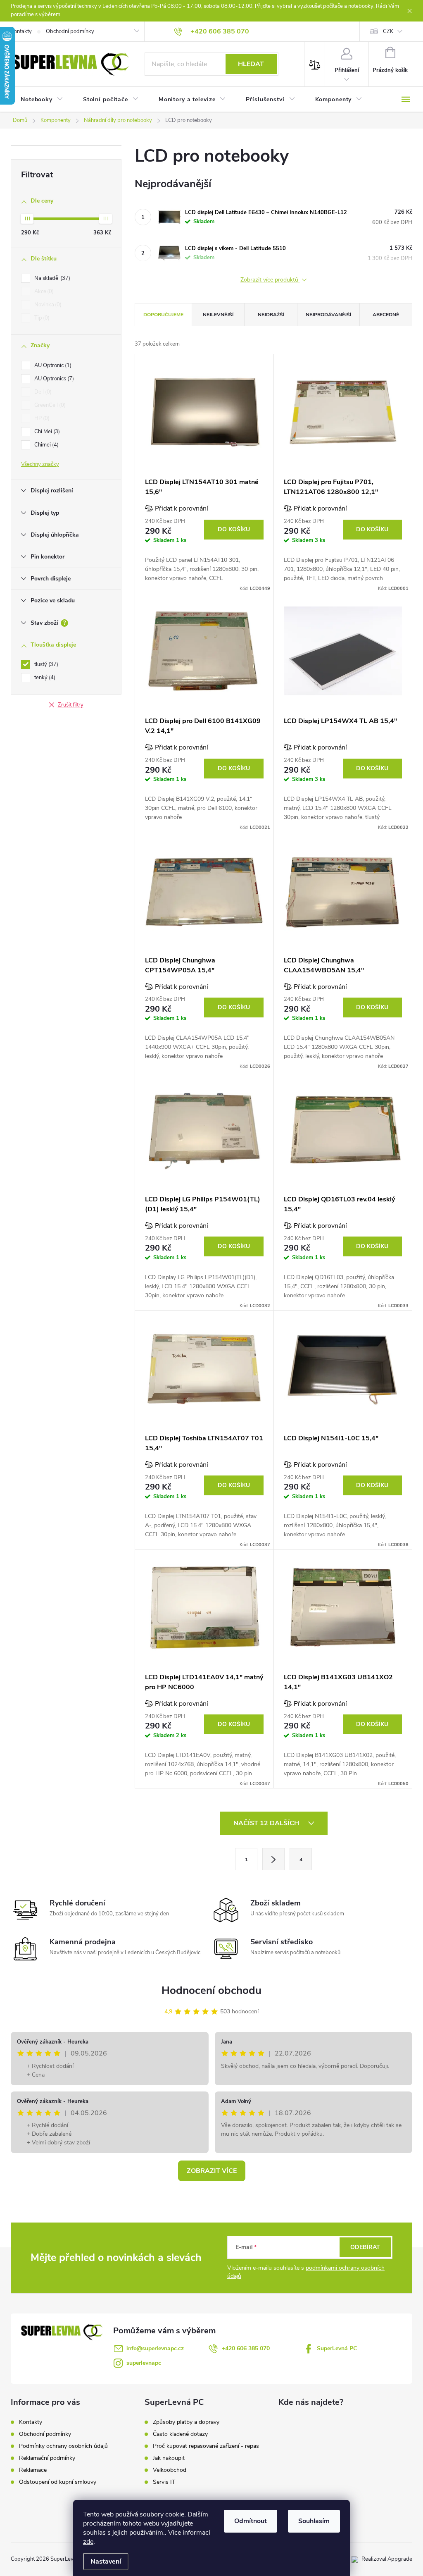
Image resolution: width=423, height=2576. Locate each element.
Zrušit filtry (71, 705)
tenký (44, 678)
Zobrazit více (212, 2171)
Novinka (47, 305)
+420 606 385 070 (246, 2348)
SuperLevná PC (337, 2348)
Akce (43, 291)
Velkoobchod (170, 2470)
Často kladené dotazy (180, 2434)
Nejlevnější (218, 315)
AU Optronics (53, 379)
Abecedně (386, 315)
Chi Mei (46, 432)
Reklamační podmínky (47, 2458)
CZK (388, 31)
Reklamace (33, 2470)
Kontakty (21, 31)
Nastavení (106, 2562)
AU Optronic (52, 365)
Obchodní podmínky (70, 31)
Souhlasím (314, 2521)
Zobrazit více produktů (270, 280)
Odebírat (365, 2247)
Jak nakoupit (169, 2458)
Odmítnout (251, 2521)
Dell (42, 392)
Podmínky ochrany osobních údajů (63, 2446)
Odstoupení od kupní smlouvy (58, 2482)
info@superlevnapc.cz (155, 2348)
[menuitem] (42, 100)
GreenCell (49, 405)
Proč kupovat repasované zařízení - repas (206, 2446)
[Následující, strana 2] (273, 1859)
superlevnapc (144, 2363)
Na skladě (51, 278)
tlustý (45, 664)
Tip (41, 318)
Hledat (251, 64)
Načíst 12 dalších (267, 1823)
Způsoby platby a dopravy (186, 2422)
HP (41, 418)
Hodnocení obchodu (211, 1990)
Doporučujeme (163, 315)
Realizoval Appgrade (387, 2559)
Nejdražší (271, 315)
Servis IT (164, 2482)
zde (88, 2542)
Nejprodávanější (328, 315)
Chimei (46, 445)
